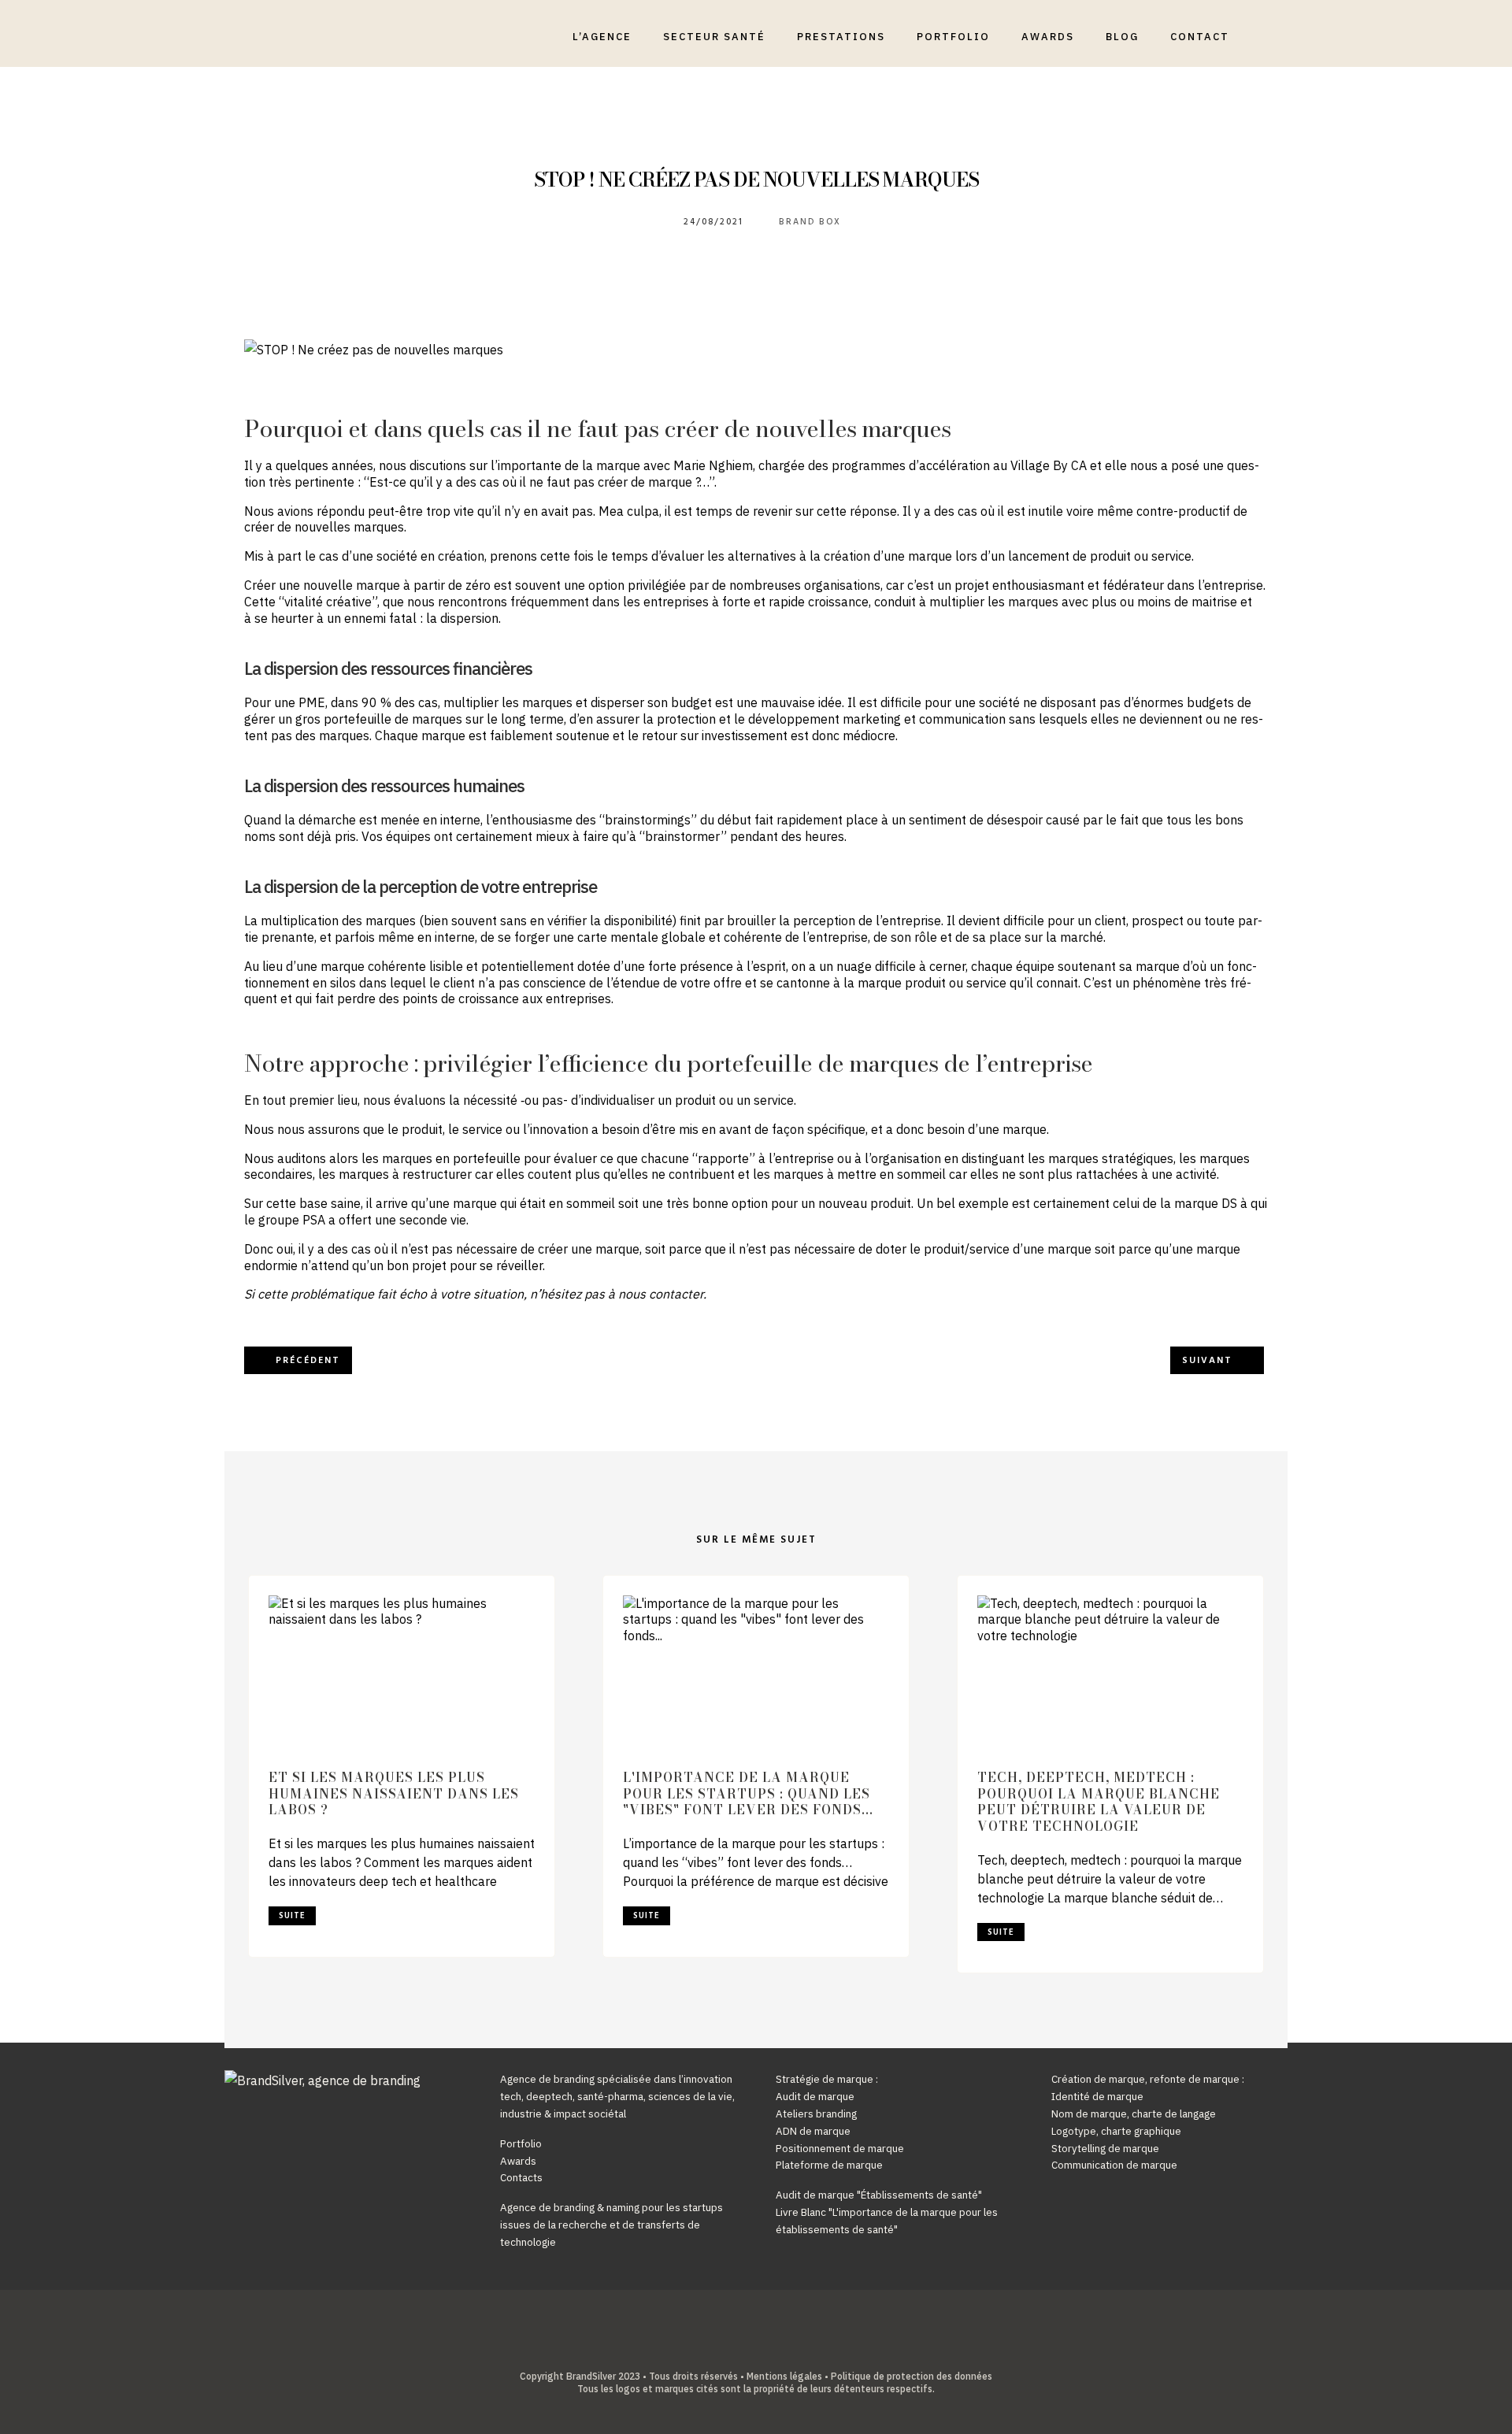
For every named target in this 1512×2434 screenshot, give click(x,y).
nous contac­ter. (662, 1294)
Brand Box (810, 222)
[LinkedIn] (744, 2350)
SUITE (292, 1916)
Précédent (308, 1361)
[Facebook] (719, 2350)
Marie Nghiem (713, 465)
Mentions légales (784, 2376)
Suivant (1207, 1361)
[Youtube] (768, 2350)
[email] (793, 2350)
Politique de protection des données (912, 2376)
